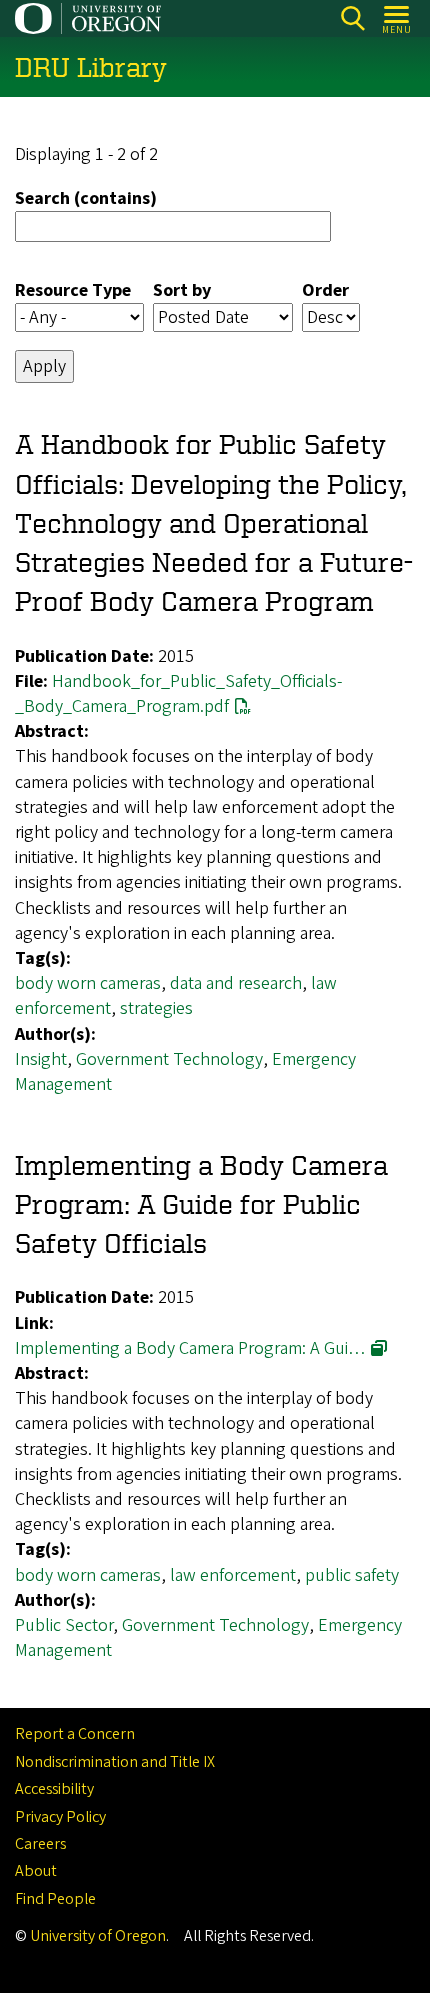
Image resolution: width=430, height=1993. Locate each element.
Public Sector (64, 1625)
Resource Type (73, 290)
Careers (40, 1844)
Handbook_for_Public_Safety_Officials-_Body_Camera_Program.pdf (178, 694)
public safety (352, 1575)
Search (352, 18)
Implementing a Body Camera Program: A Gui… (190, 1348)
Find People (55, 1899)
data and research (236, 983)
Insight (41, 1059)
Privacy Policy (60, 1817)
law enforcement (233, 1575)
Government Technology (169, 1059)
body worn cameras (88, 983)
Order (325, 290)
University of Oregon (98, 1936)
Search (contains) (86, 198)
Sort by (182, 290)
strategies (156, 1008)
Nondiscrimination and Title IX (115, 1762)
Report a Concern (75, 1734)
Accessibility (54, 1789)
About (36, 1871)
